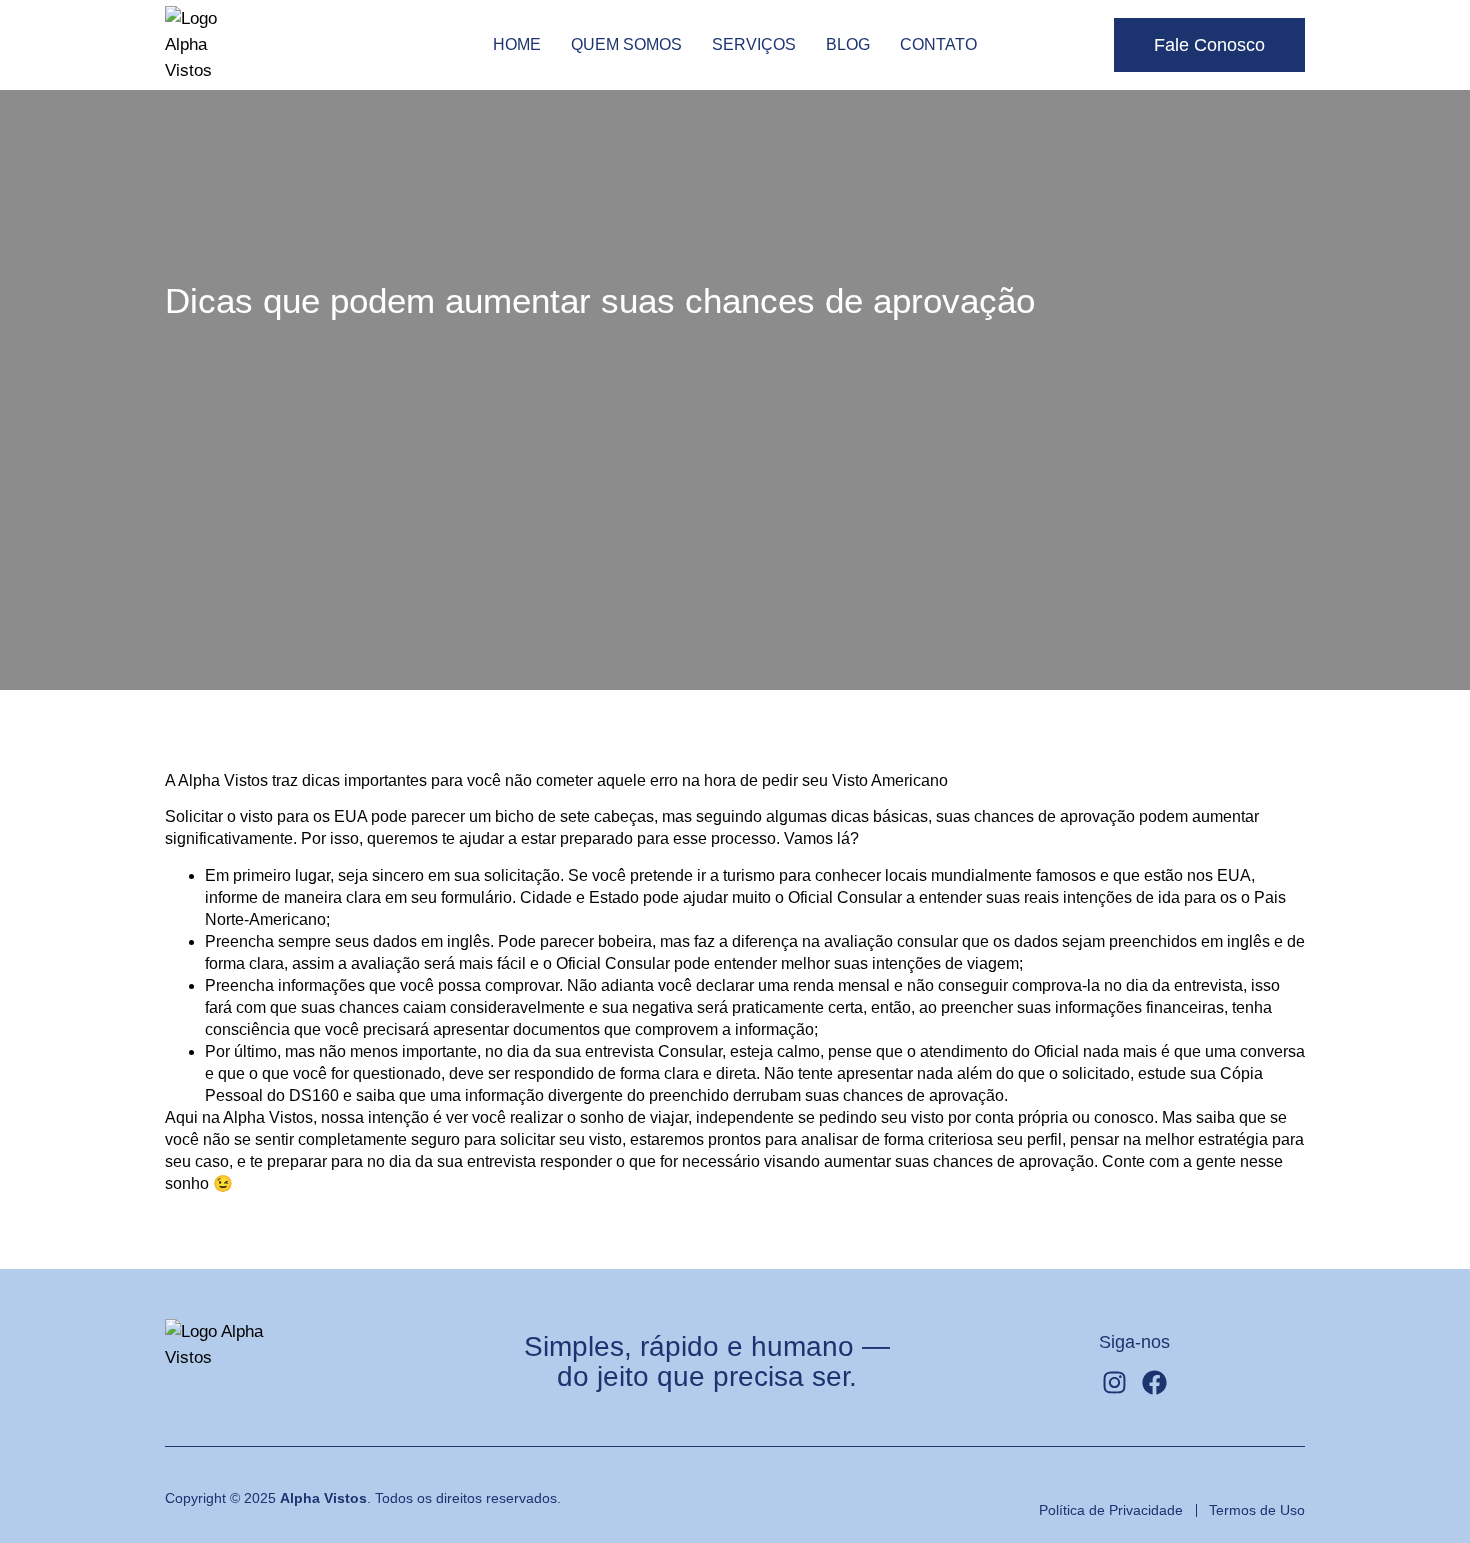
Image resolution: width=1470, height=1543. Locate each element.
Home (517, 44)
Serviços (754, 44)
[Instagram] (1114, 1382)
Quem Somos (626, 44)
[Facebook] (1154, 1382)
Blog (848, 44)
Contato (938, 44)
